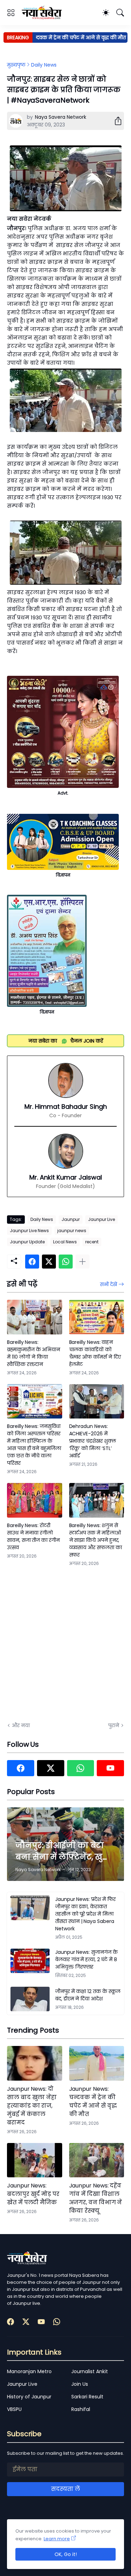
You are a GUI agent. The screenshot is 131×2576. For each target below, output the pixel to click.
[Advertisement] (65, 1643)
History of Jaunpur (29, 2397)
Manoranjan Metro (29, 2371)
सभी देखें (108, 1284)
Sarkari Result (87, 2397)
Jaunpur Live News (29, 1231)
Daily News (44, 65)
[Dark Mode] (106, 13)
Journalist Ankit (90, 2371)
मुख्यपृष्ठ (16, 65)
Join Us (80, 2384)
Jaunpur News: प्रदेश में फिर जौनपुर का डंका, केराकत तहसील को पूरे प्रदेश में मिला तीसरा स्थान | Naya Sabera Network (85, 1914)
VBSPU (14, 2409)
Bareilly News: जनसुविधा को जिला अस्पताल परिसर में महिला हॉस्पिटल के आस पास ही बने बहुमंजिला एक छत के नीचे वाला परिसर (34, 1445)
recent (92, 1242)
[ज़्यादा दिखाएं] (82, 1262)
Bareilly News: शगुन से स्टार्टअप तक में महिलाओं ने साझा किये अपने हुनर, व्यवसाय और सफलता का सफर (96, 1540)
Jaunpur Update (27, 1242)
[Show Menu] (11, 13)
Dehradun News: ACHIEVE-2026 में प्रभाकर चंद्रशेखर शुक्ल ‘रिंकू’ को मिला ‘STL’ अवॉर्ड (93, 1441)
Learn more (57, 2539)
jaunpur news (72, 1231)
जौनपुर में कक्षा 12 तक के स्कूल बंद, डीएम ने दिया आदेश (88, 1995)
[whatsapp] (81, 1768)
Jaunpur (71, 1219)
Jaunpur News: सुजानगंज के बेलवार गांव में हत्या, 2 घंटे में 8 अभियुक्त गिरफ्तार (86, 1959)
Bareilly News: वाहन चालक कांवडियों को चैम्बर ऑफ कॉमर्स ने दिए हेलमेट (95, 1353)
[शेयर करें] (115, 121)
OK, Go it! (66, 2554)
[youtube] (110, 1768)
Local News (65, 1242)
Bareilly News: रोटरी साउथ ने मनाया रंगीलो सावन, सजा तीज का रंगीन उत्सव (33, 1536)
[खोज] (120, 13)
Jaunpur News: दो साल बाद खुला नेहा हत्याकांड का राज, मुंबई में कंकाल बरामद (32, 2106)
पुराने (114, 1725)
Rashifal (81, 2409)
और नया (21, 1725)
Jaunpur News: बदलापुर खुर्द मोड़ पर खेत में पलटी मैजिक (33, 2194)
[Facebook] (32, 1262)
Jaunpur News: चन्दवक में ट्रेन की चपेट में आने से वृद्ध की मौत (93, 2101)
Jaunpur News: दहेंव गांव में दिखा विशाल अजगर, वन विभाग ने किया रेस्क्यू (96, 2198)
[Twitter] (49, 1262)
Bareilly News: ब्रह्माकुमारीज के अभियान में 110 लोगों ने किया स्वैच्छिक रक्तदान (34, 1353)
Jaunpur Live (101, 1219)
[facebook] (21, 1768)
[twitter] (51, 1768)
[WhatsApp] (66, 1262)
